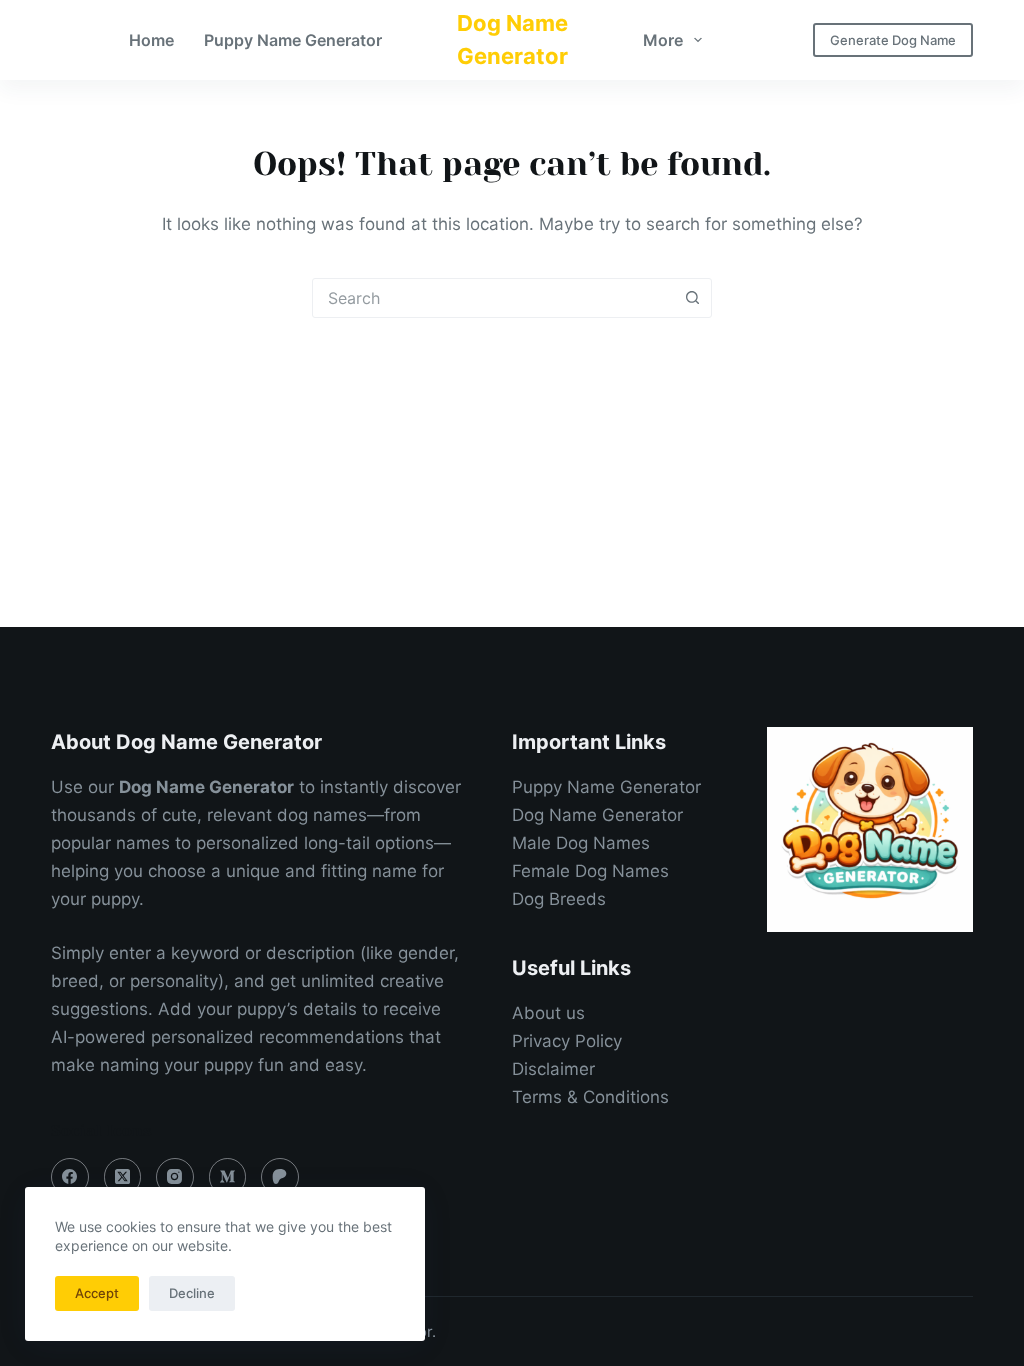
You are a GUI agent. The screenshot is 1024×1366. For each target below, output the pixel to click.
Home (151, 40)
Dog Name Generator (597, 815)
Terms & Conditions (590, 1097)
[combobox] (493, 298)
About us (548, 1013)
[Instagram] (175, 1177)
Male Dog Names (581, 843)
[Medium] (228, 1177)
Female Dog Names (590, 871)
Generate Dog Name (893, 40)
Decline (192, 1293)
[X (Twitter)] (123, 1177)
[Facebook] (70, 1177)
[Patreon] (280, 1177)
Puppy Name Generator (293, 40)
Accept (97, 1293)
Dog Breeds (559, 899)
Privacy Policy (567, 1041)
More (663, 40)
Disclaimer (553, 1069)
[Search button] (692, 298)
